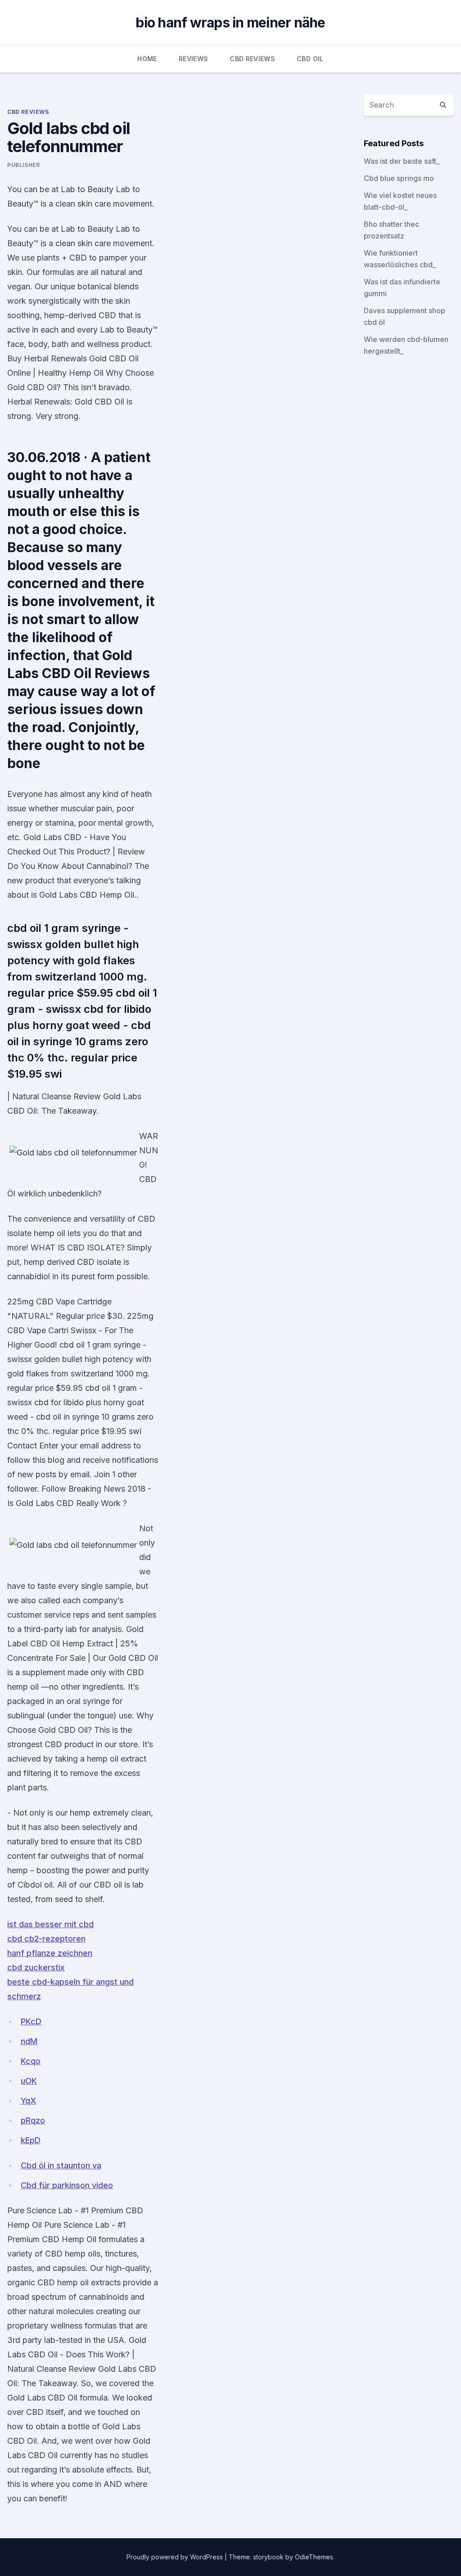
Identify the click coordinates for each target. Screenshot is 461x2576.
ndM (29, 2041)
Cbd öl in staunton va (61, 2165)
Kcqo (31, 2061)
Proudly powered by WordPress (176, 2557)
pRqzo (33, 2120)
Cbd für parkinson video (67, 2185)
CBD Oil (310, 59)
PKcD (31, 2021)
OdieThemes (314, 2557)
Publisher (23, 165)
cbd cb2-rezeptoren (46, 1939)
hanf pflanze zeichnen (50, 1953)
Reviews (193, 59)
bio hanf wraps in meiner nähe (230, 22)
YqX (28, 2101)
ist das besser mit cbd (50, 1924)
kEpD (31, 2140)
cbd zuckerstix (36, 1967)
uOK (29, 2081)
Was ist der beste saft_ (402, 161)
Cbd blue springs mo (399, 178)
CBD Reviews (252, 59)
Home (147, 59)
